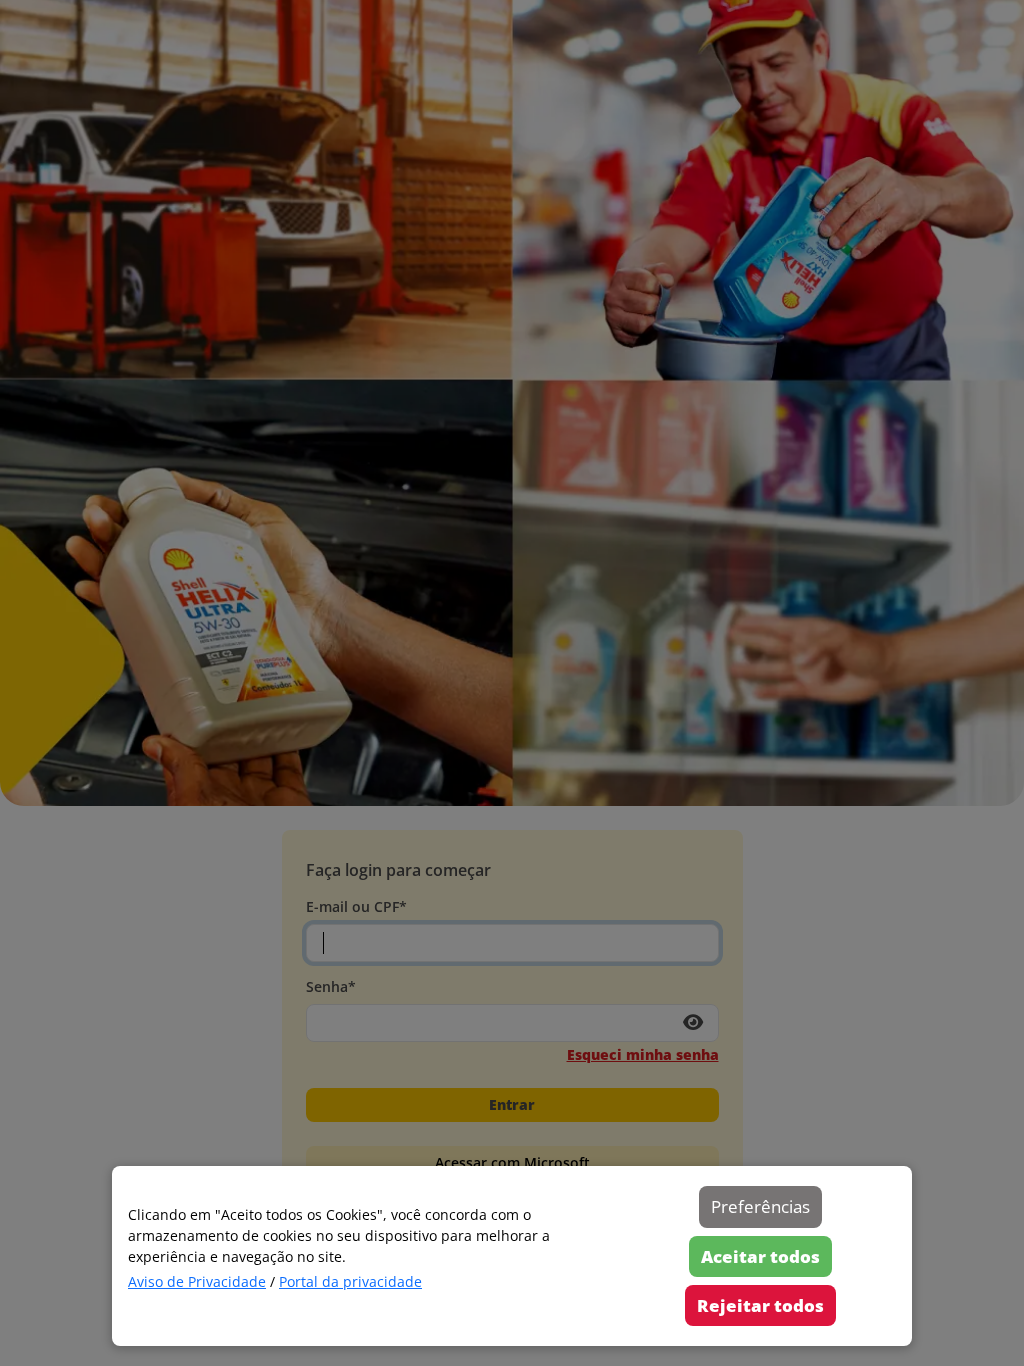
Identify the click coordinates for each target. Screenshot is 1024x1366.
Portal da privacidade (350, 1281)
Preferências (760, 1206)
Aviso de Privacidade (197, 1281)
